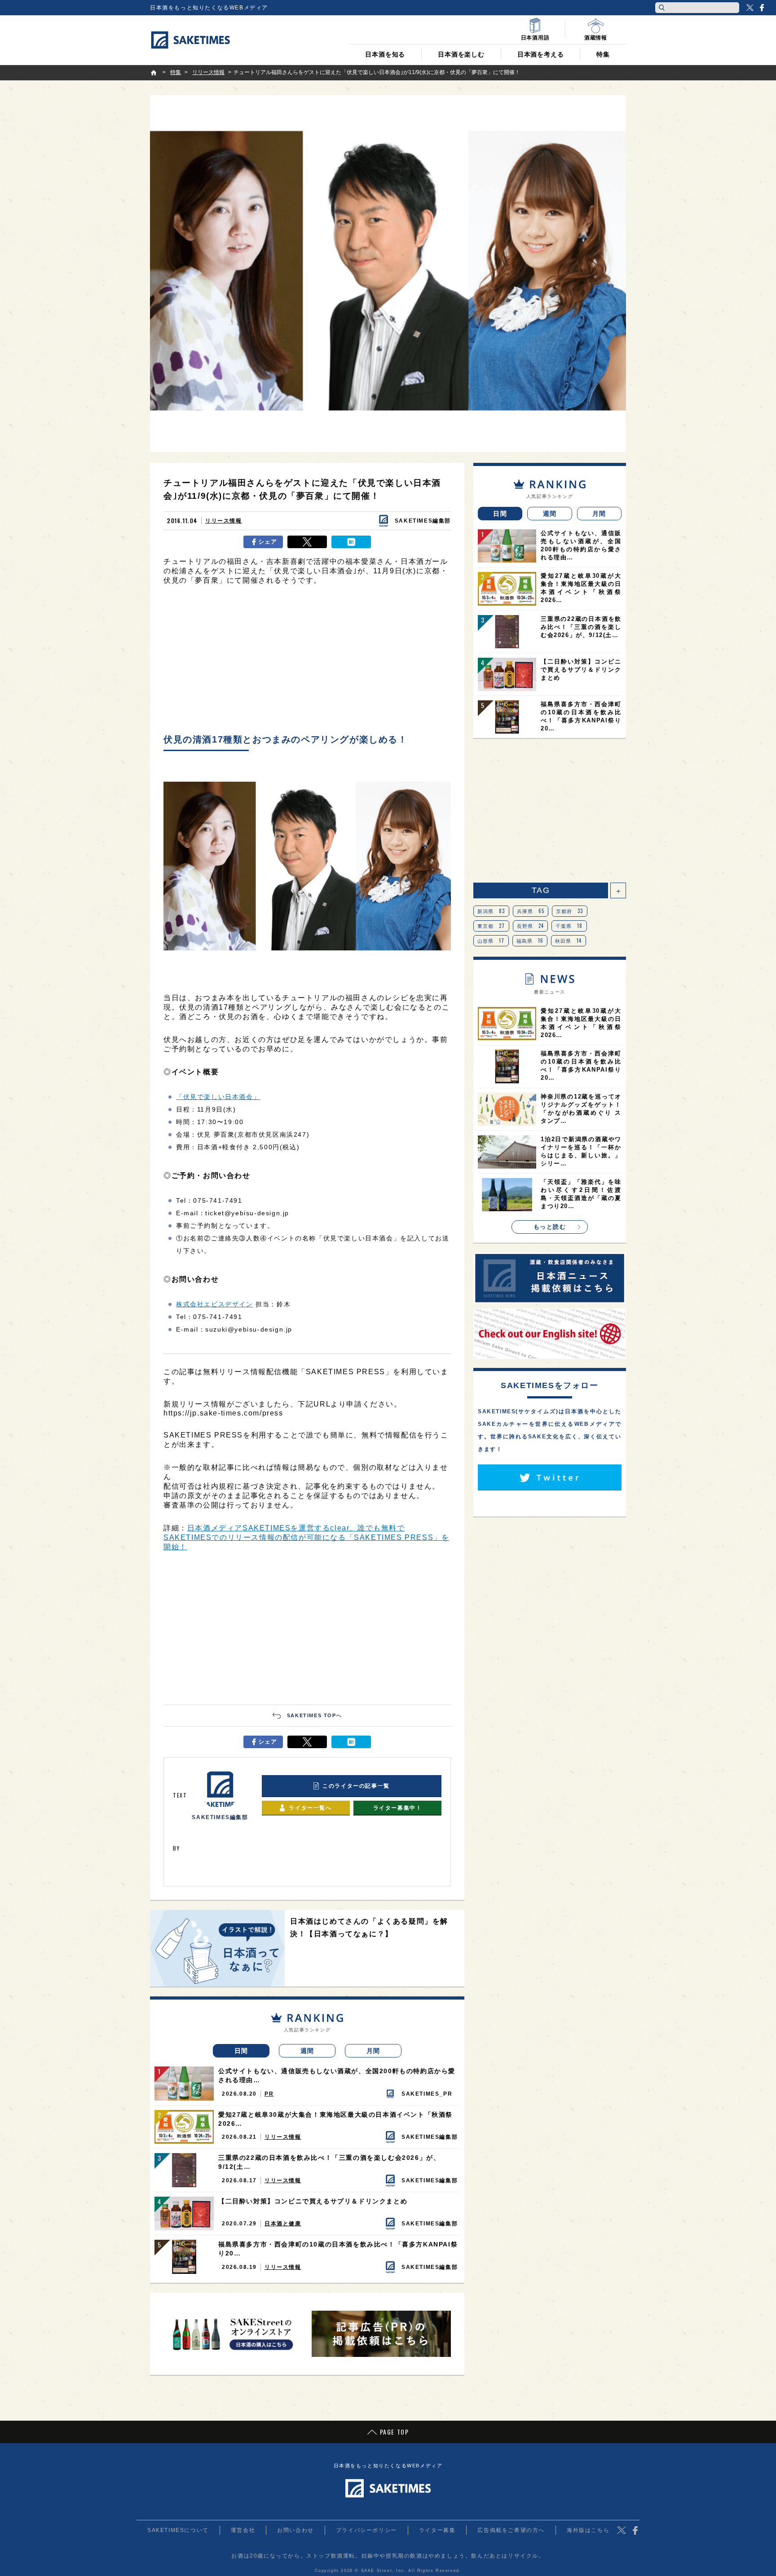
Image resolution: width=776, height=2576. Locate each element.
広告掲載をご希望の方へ (511, 2530)
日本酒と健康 (283, 2224)
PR (269, 2094)
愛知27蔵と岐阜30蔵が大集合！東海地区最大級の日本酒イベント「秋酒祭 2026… (335, 2119)
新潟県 (491, 911)
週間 (307, 2051)
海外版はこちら (588, 2530)
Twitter (750, 8)
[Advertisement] (307, 662)
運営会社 (243, 2530)
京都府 (570, 911)
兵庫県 (531, 911)
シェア (268, 542)
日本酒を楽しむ (461, 54)
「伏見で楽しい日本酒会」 (218, 1097)
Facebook (762, 8)
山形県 (491, 941)
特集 (603, 54)
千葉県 (569, 926)
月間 (373, 2051)
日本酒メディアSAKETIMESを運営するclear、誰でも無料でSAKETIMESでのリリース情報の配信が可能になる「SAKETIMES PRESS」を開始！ (306, 1537)
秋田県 (569, 941)
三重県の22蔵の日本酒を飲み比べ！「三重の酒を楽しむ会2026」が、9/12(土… (329, 2162)
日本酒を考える (541, 54)
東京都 (491, 926)
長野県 (531, 926)
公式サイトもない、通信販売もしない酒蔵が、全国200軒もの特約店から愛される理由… (337, 2075)
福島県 (530, 941)
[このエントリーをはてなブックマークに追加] (351, 542)
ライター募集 (437, 2530)
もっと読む (550, 1227)
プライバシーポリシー (366, 2530)
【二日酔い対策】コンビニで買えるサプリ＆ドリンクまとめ (313, 2201)
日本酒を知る (385, 54)
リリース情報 (224, 521)
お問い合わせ (295, 2530)
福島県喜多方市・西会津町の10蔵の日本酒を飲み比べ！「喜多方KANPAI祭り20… (338, 2249)
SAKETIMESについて (178, 2530)
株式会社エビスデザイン (215, 1304)
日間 (241, 2051)
